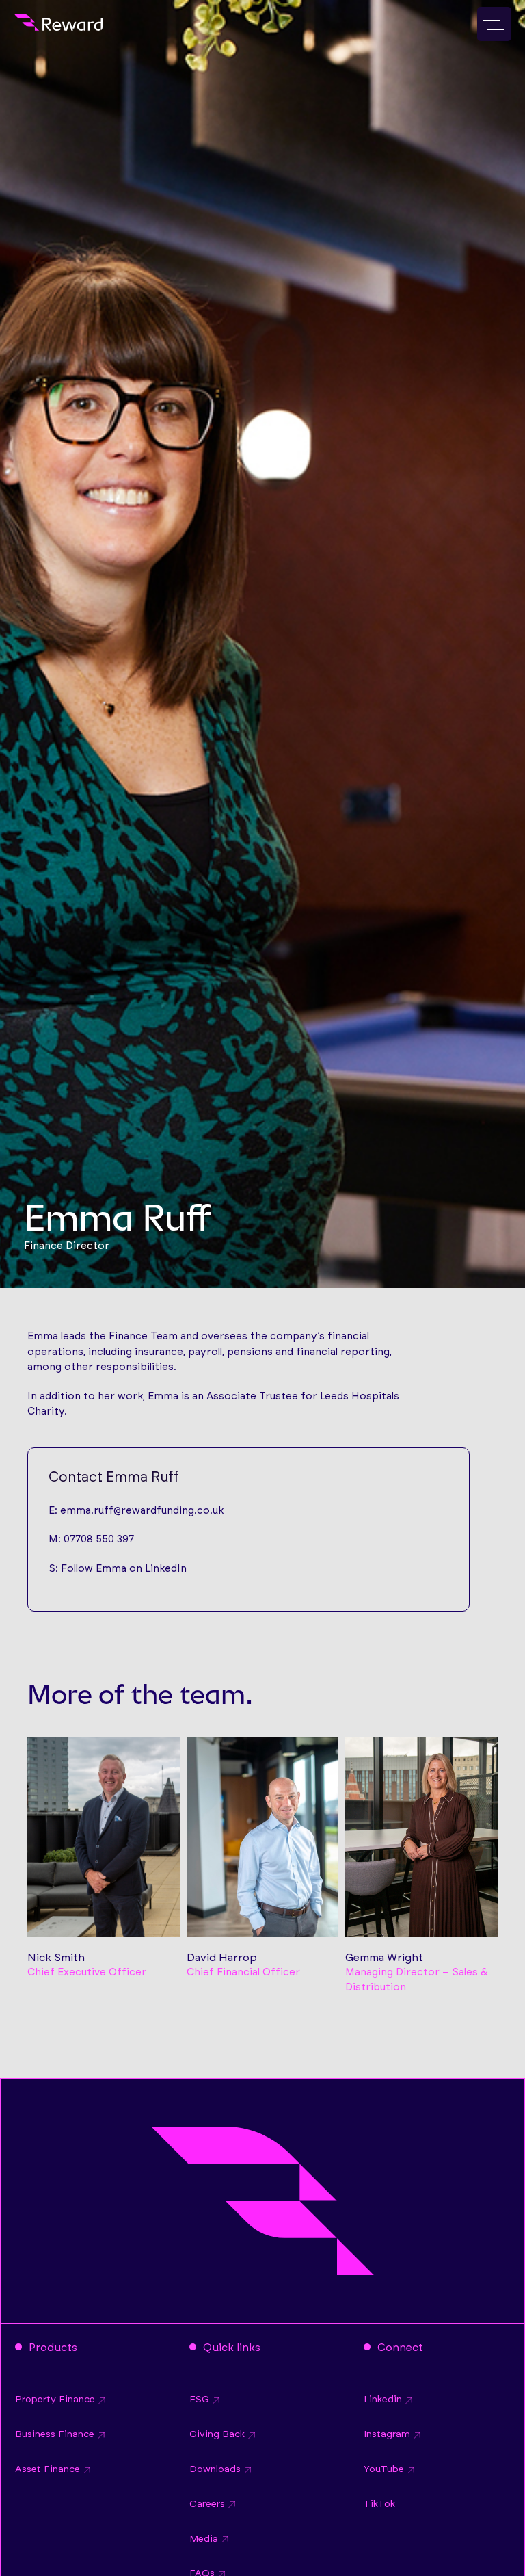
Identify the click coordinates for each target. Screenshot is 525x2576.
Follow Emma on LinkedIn (124, 1569)
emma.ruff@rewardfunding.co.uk (142, 1511)
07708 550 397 (99, 1539)
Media (204, 2539)
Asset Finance (48, 2469)
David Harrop (222, 1958)
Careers (207, 2504)
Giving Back (217, 2434)
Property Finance (55, 2400)
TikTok (379, 2504)
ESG (199, 2400)
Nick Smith (56, 1958)
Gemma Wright (384, 1958)
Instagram (387, 2434)
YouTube (384, 2469)
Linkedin (383, 2400)
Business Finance (55, 2434)
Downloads (215, 2469)
